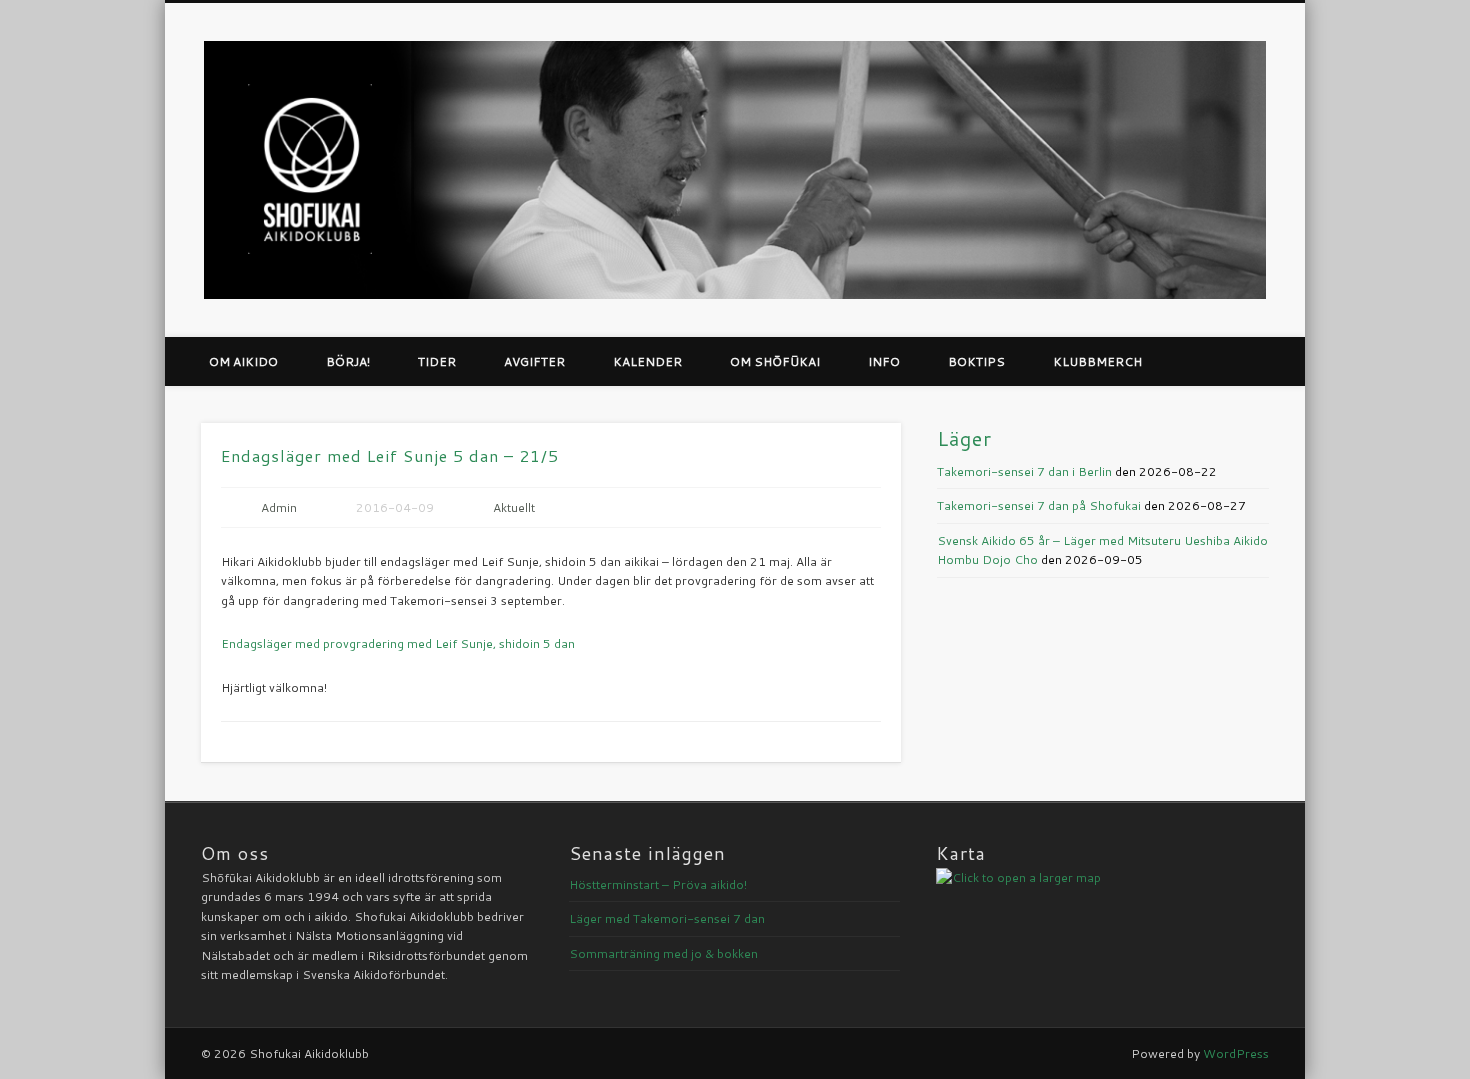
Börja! (348, 361)
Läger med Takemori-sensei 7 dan (667, 918)
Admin (279, 507)
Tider (437, 361)
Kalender (647, 361)
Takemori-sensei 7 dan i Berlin (1024, 471)
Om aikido (243, 361)
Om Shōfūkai (775, 361)
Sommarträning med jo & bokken (663, 953)
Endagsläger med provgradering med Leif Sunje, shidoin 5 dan (398, 643)
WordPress (1236, 1053)
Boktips (976, 361)
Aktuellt (514, 507)
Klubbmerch (1097, 361)
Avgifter (534, 361)
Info (884, 361)
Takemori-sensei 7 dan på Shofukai (1039, 505)
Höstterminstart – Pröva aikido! (658, 884)
